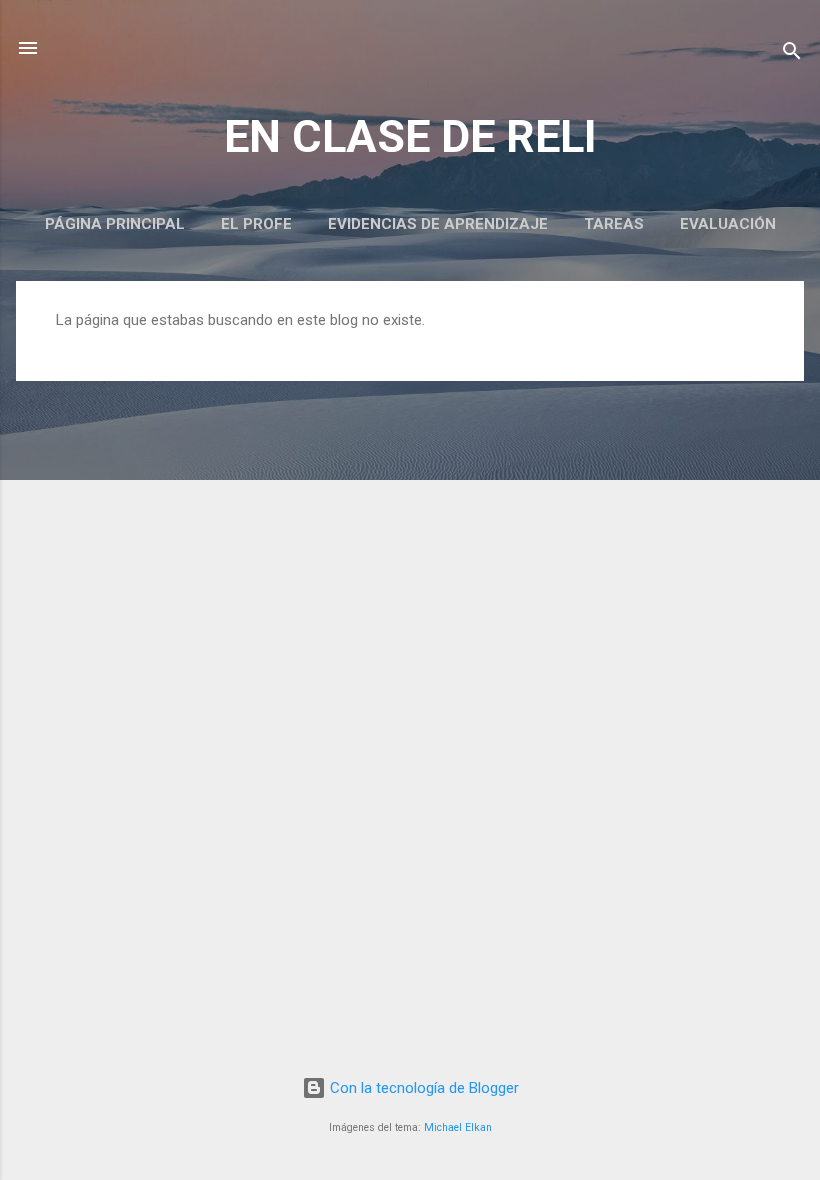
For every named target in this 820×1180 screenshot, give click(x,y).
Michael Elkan (458, 1127)
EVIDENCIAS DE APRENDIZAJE (438, 224)
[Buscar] (792, 54)
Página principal (115, 224)
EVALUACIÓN (728, 224)
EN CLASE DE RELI (410, 136)
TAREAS (614, 224)
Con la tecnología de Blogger (422, 1088)
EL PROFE (256, 224)
